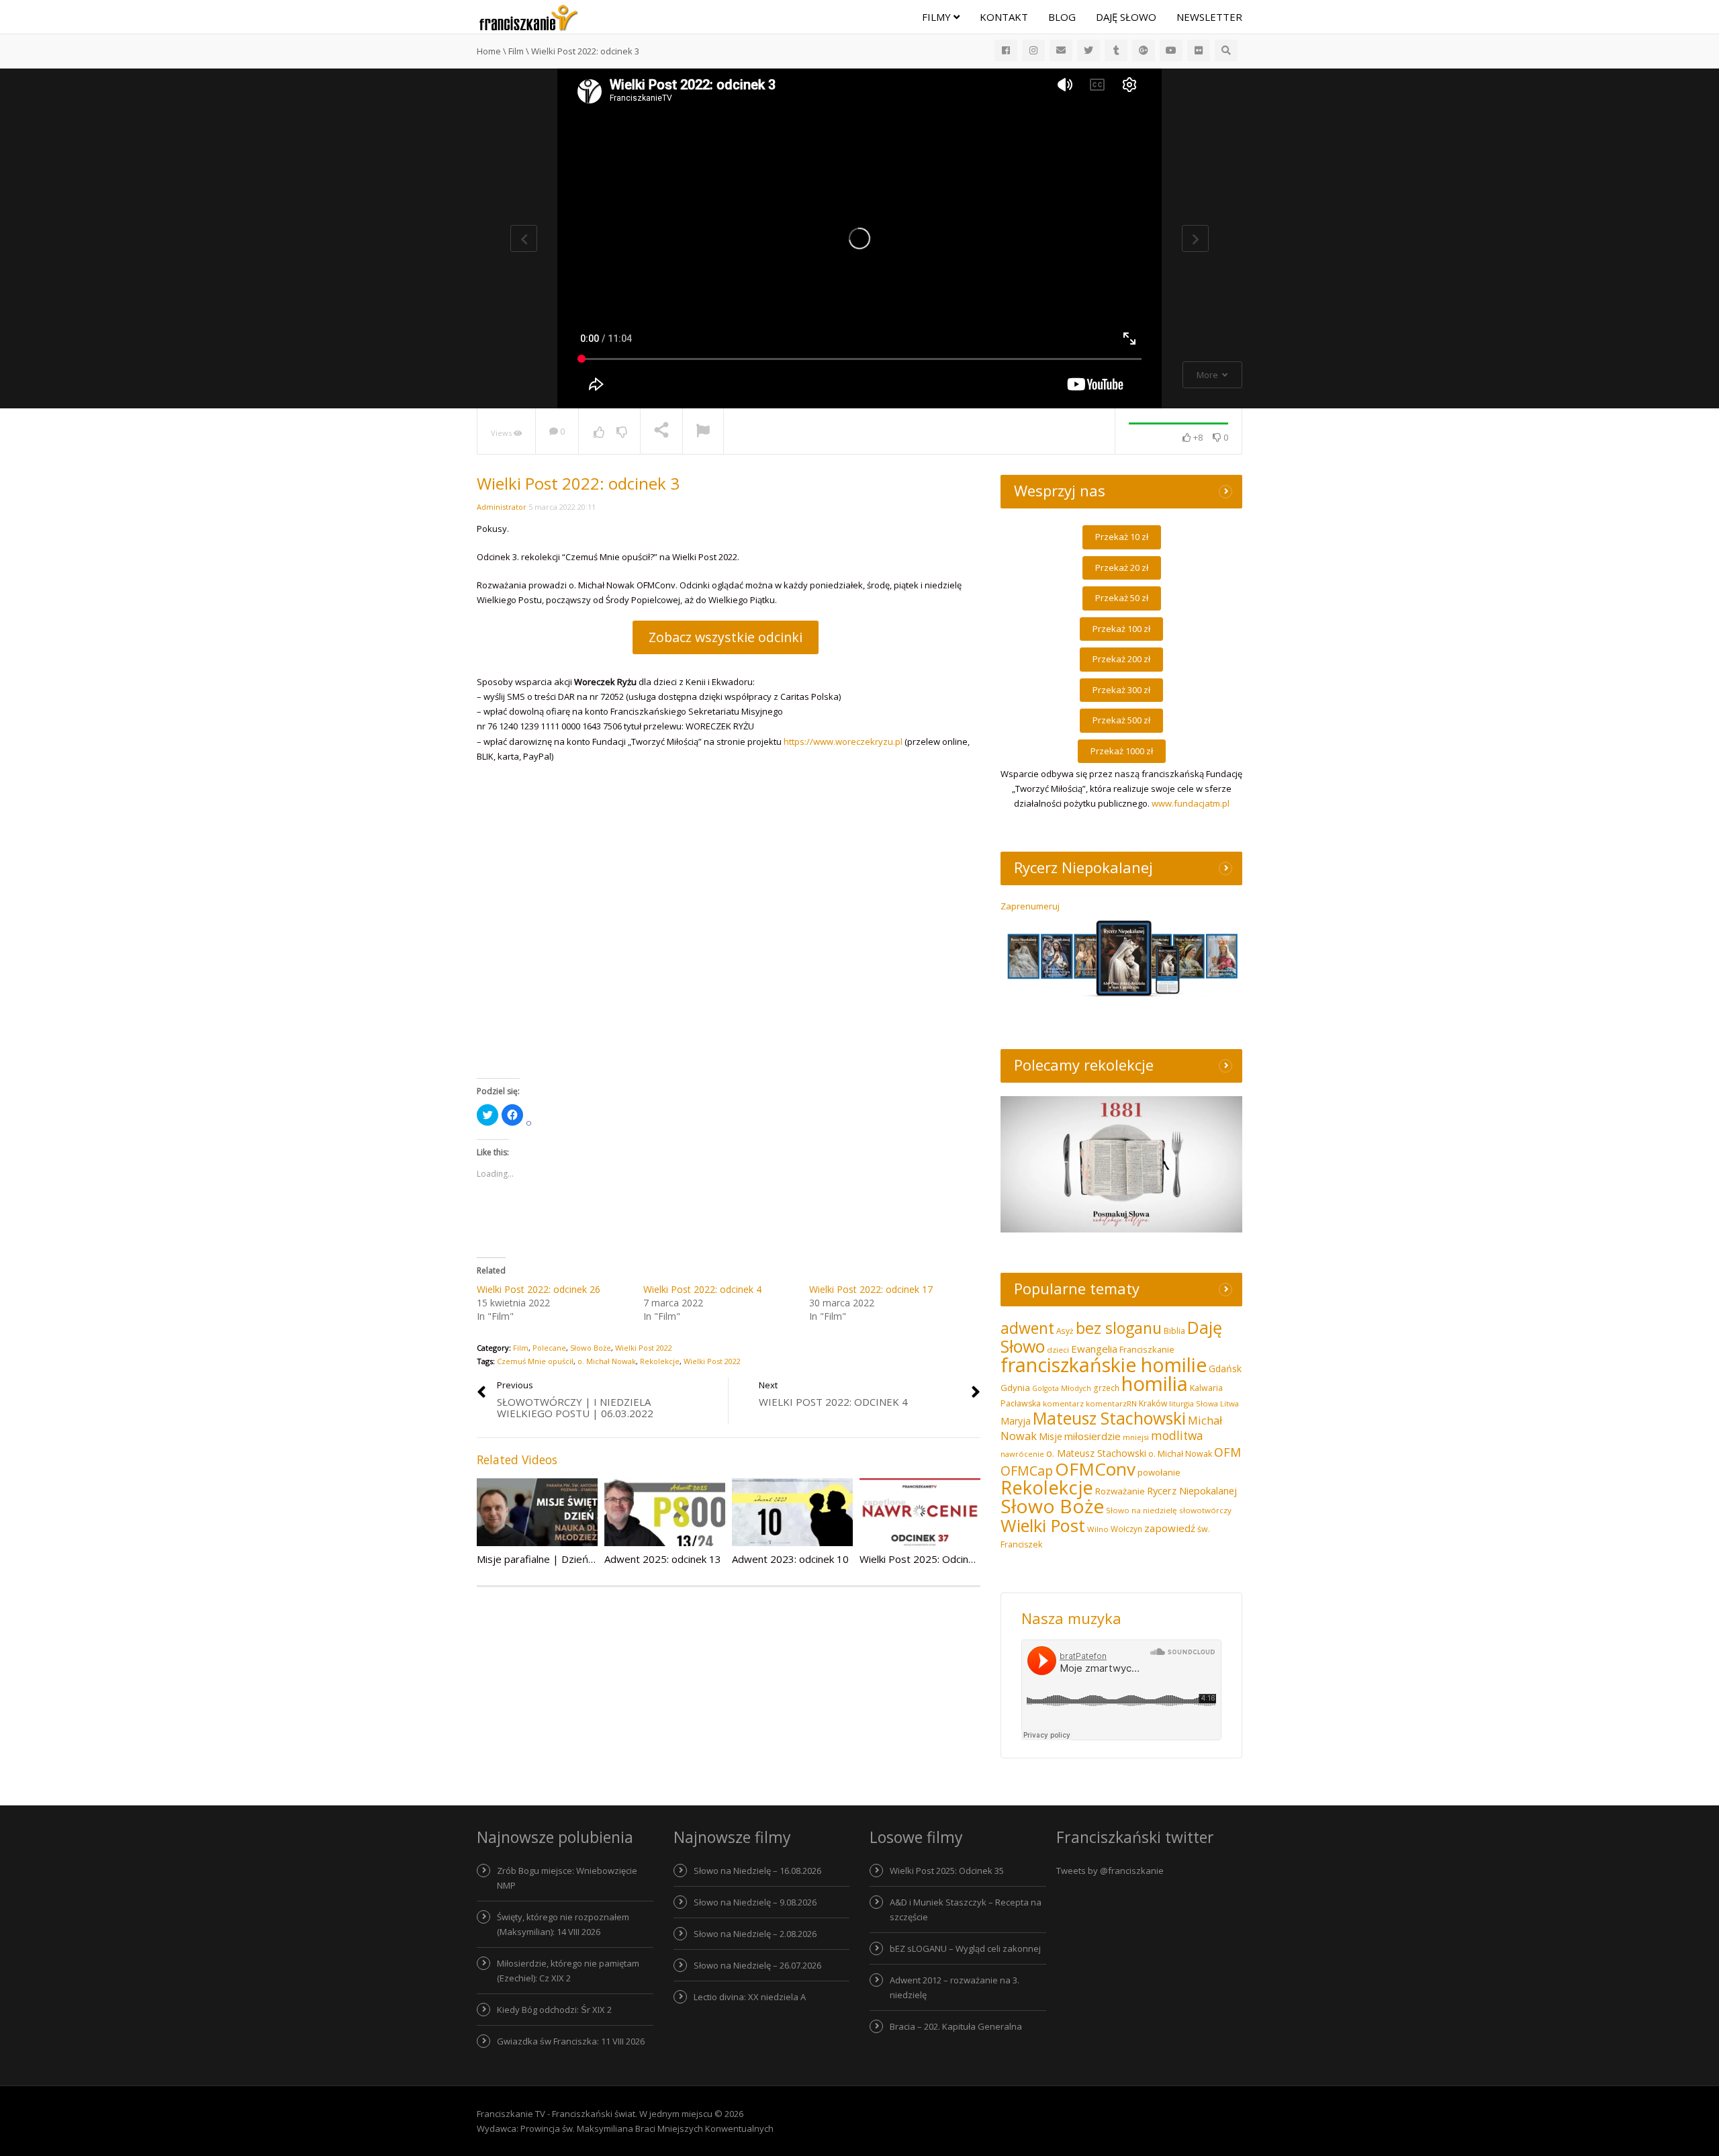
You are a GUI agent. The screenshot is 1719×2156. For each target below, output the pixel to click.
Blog (1062, 17)
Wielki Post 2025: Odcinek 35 (947, 1871)
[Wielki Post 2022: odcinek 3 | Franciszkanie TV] (528, 17)
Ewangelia (1094, 1349)
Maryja (1016, 1421)
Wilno (1098, 1529)
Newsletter (1209, 17)
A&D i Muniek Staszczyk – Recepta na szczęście (966, 1910)
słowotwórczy (1205, 1510)
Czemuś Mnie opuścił (535, 1361)
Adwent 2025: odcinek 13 (663, 1559)
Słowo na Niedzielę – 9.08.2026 (755, 1902)
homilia (1155, 1384)
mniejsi (1136, 1437)
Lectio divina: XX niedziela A (750, 1997)
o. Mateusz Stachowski (1096, 1453)
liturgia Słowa (1194, 1403)
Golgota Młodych (1062, 1388)
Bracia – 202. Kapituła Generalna (956, 2026)
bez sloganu (1119, 1328)
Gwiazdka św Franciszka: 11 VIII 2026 (571, 2041)
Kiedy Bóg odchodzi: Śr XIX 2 (554, 2010)
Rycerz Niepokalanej (1192, 1490)
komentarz (1063, 1403)
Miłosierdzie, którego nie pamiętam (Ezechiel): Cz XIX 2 (568, 1971)
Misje (1051, 1436)
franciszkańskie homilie (1104, 1364)
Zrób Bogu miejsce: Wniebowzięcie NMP (567, 1878)
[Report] (703, 432)
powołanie (1159, 1472)
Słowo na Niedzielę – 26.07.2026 (757, 1965)
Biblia (1174, 1331)
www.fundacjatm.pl (1191, 803)
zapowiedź (1170, 1528)
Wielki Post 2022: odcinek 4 (702, 1289)
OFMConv (1095, 1469)
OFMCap (1027, 1471)
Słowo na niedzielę (1142, 1510)
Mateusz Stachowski (1109, 1418)
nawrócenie (1022, 1454)
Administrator (502, 507)
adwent (1027, 1328)
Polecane (549, 1348)
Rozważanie (1120, 1491)
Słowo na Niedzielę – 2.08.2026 (755, 1934)
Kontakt (1004, 17)
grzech (1106, 1388)
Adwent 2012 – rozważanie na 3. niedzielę (955, 1987)
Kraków (1153, 1403)
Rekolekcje (660, 1361)
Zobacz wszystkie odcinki (726, 637)
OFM (1227, 1452)
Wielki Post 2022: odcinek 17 (871, 1289)
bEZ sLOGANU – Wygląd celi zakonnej (965, 1948)
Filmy (938, 17)
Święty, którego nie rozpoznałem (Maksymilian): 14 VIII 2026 (563, 1924)
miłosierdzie (1093, 1436)
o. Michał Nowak (607, 1361)
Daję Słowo (1126, 17)
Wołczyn (1126, 1529)
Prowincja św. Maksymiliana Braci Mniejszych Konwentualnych (647, 2128)
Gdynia (1015, 1388)
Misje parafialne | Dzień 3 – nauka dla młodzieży (588, 1559)
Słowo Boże (591, 1348)
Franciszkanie (1147, 1349)
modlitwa (1177, 1436)
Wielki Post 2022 (644, 1348)
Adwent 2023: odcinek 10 (790, 1559)
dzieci (1058, 1350)
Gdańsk (1225, 1368)
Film (521, 1348)
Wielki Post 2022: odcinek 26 (539, 1289)
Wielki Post (1043, 1525)
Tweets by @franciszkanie (1110, 1871)
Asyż (1065, 1331)
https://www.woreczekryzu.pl (843, 742)
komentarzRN (1111, 1403)
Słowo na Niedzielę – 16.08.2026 (757, 1871)
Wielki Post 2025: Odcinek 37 (927, 1559)
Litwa (1229, 1403)
